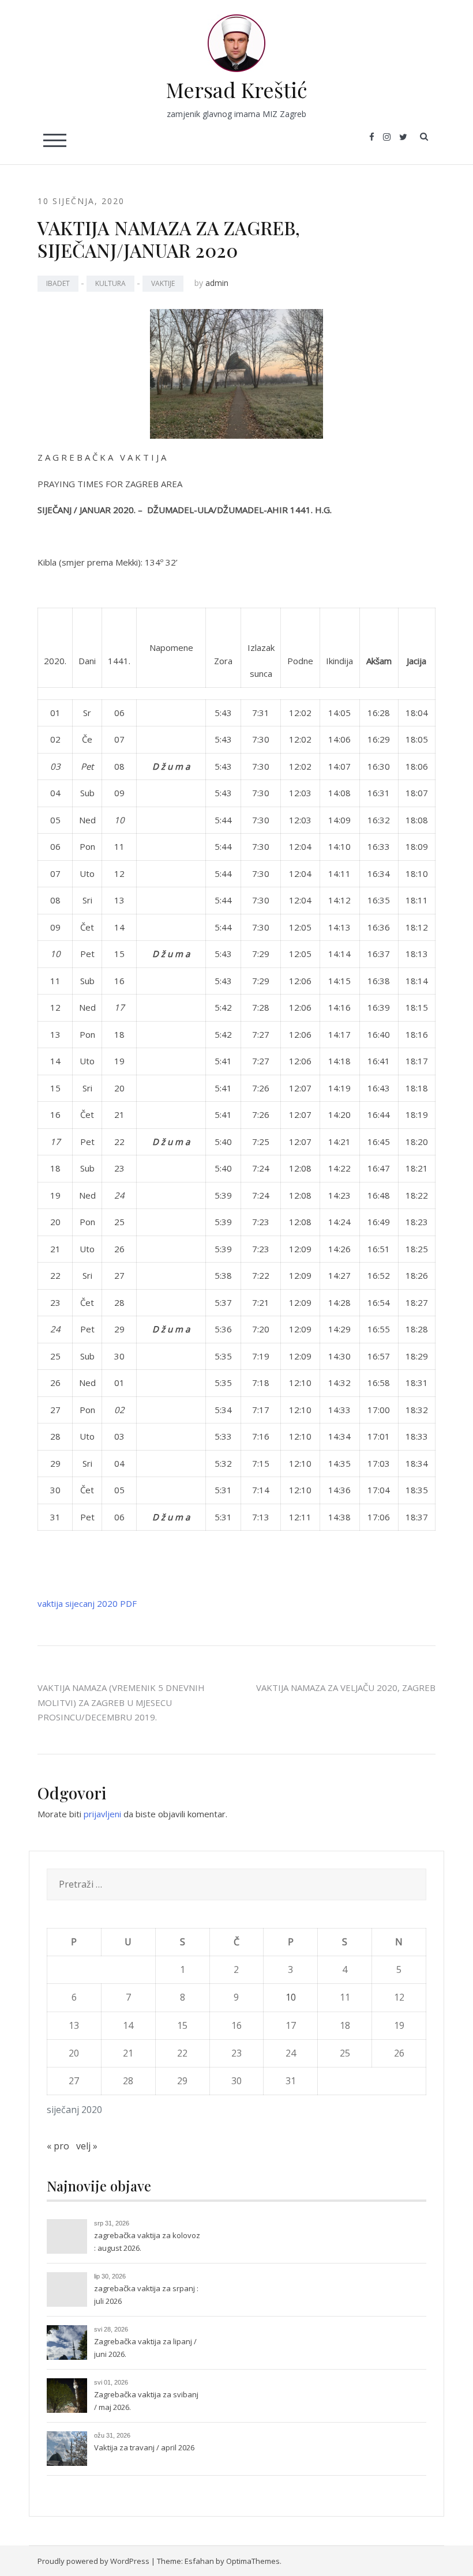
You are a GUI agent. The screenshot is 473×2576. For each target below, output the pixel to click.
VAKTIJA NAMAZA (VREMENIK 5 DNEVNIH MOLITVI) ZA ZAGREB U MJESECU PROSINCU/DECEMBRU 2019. (121, 1702)
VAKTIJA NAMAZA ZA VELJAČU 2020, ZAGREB (346, 1688)
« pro (58, 2146)
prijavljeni (102, 1814)
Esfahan (199, 2561)
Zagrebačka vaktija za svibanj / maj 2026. (146, 2401)
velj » (87, 2146)
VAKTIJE (163, 283)
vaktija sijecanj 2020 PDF (87, 1603)
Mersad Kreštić (237, 89)
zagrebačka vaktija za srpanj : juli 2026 (146, 2295)
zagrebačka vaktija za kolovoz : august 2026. (147, 2242)
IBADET (58, 283)
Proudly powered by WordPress (93, 2561)
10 (291, 1997)
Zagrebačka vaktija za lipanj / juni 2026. (145, 2348)
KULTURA (110, 283)
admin (217, 283)
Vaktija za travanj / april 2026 (144, 2447)
